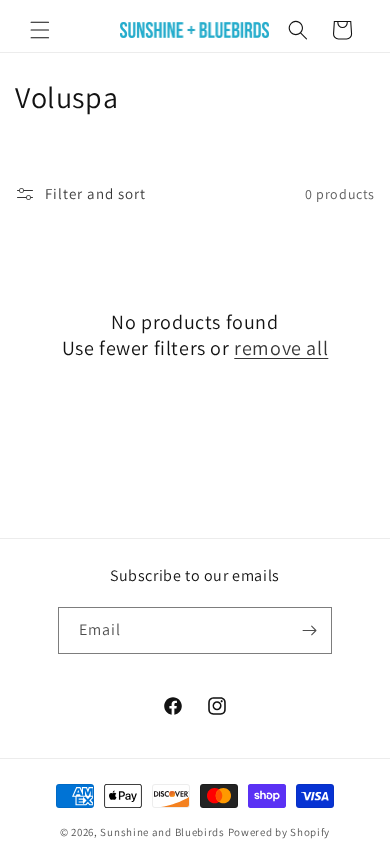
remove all (281, 348)
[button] (40, 30)
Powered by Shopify (279, 832)
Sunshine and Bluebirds (163, 832)
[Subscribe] (309, 630)
